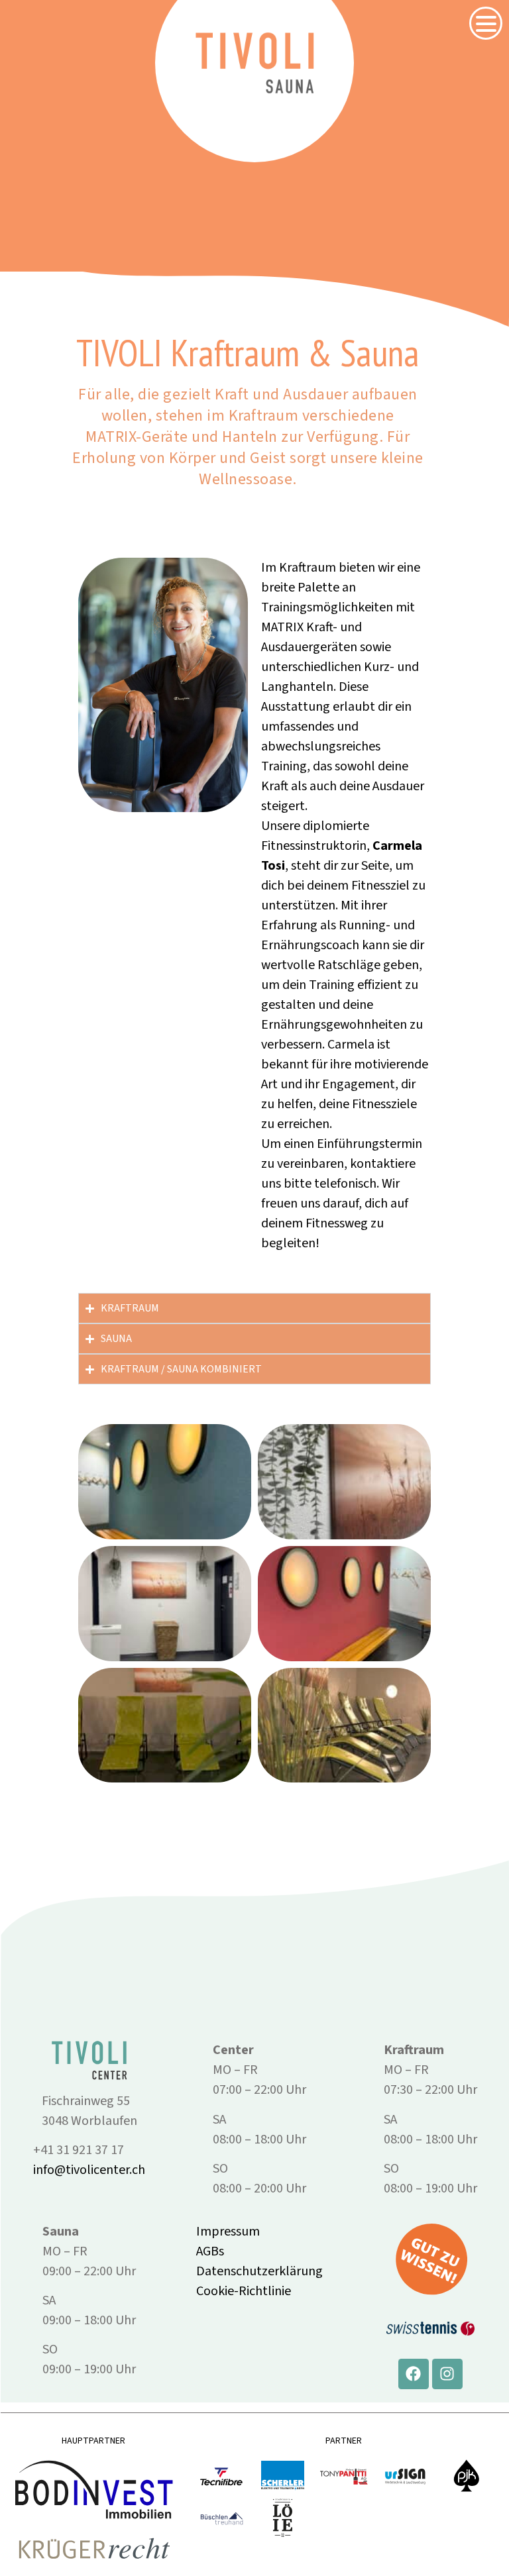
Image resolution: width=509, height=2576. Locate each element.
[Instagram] (447, 2374)
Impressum (228, 2232)
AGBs (210, 2251)
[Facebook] (414, 2374)
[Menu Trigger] (486, 23)
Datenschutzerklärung (259, 2271)
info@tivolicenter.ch (89, 2170)
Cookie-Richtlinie (244, 2291)
